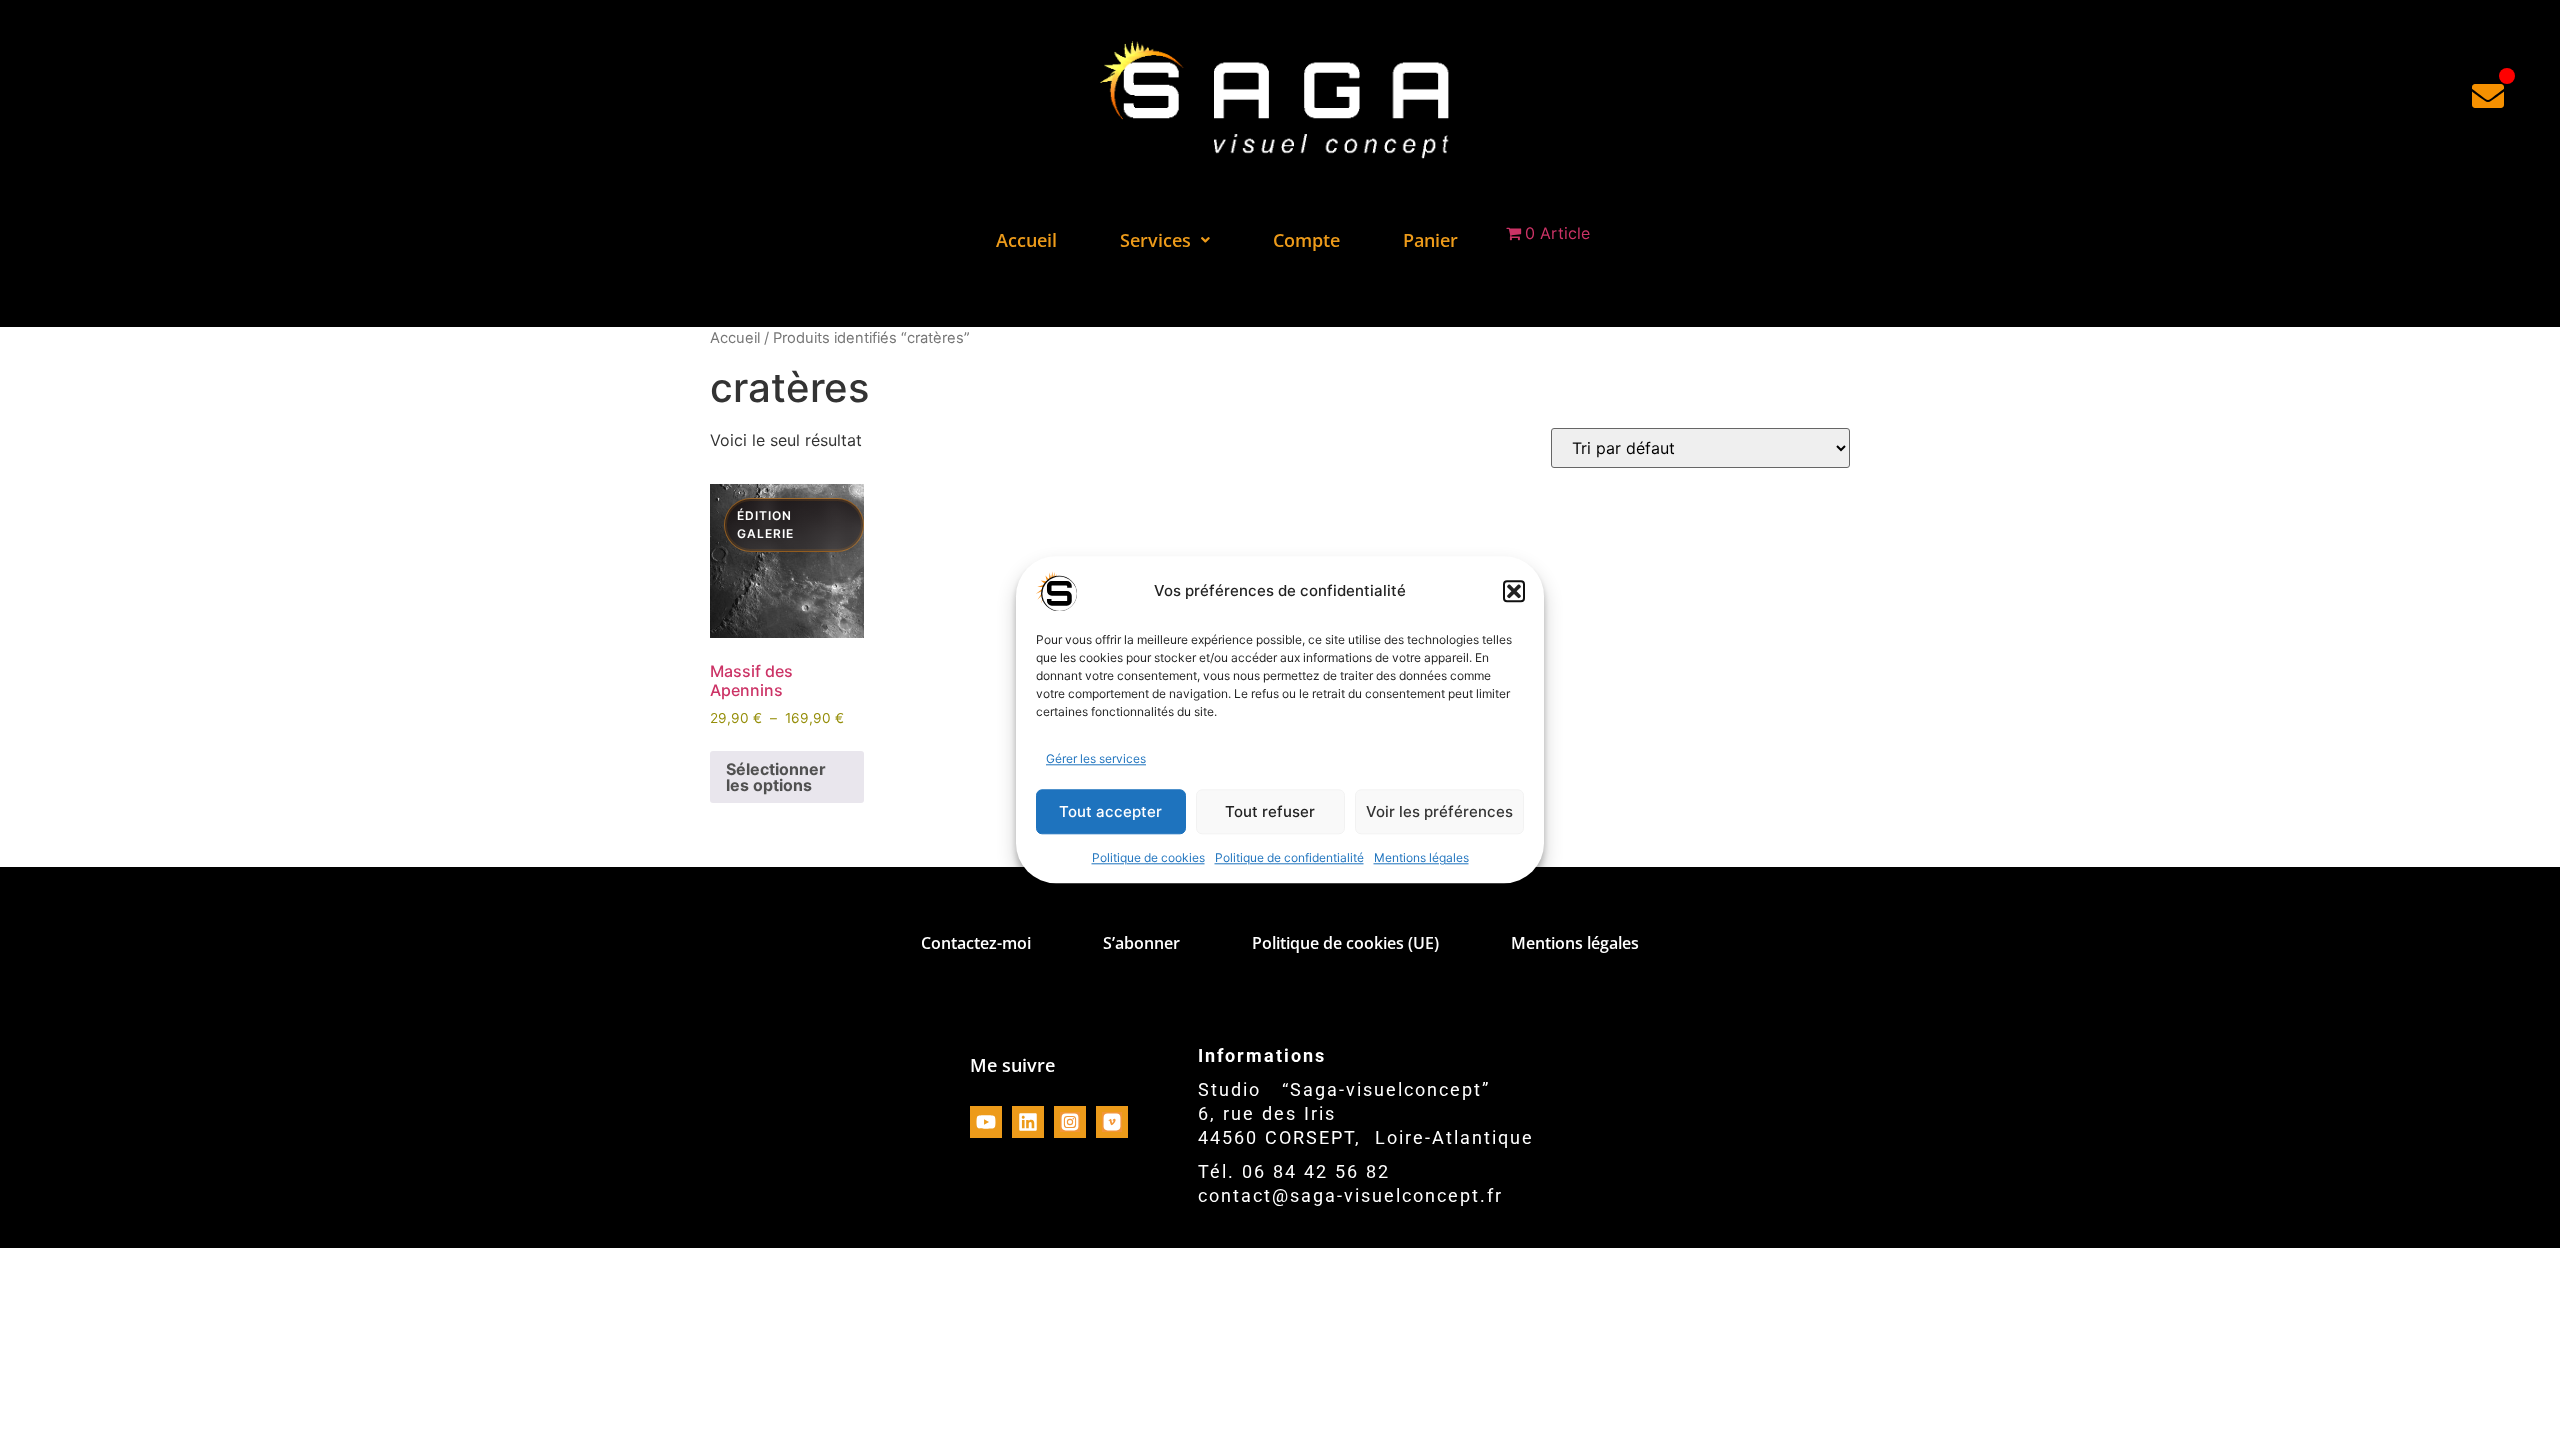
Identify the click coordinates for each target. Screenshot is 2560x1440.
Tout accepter (1110, 811)
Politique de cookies (1148, 858)
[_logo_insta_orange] (1070, 1122)
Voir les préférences (1439, 811)
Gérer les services (1096, 759)
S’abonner (1141, 943)
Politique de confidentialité (1289, 858)
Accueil (1026, 240)
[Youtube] (986, 1122)
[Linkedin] (1028, 1122)
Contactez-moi (976, 943)
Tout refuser (1270, 811)
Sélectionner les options (776, 777)
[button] (1514, 591)
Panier (1430, 240)
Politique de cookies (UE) (1345, 943)
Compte (1306, 240)
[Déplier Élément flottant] (2487, 95)
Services (1155, 240)
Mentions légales (1421, 858)
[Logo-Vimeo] (1112, 1122)
